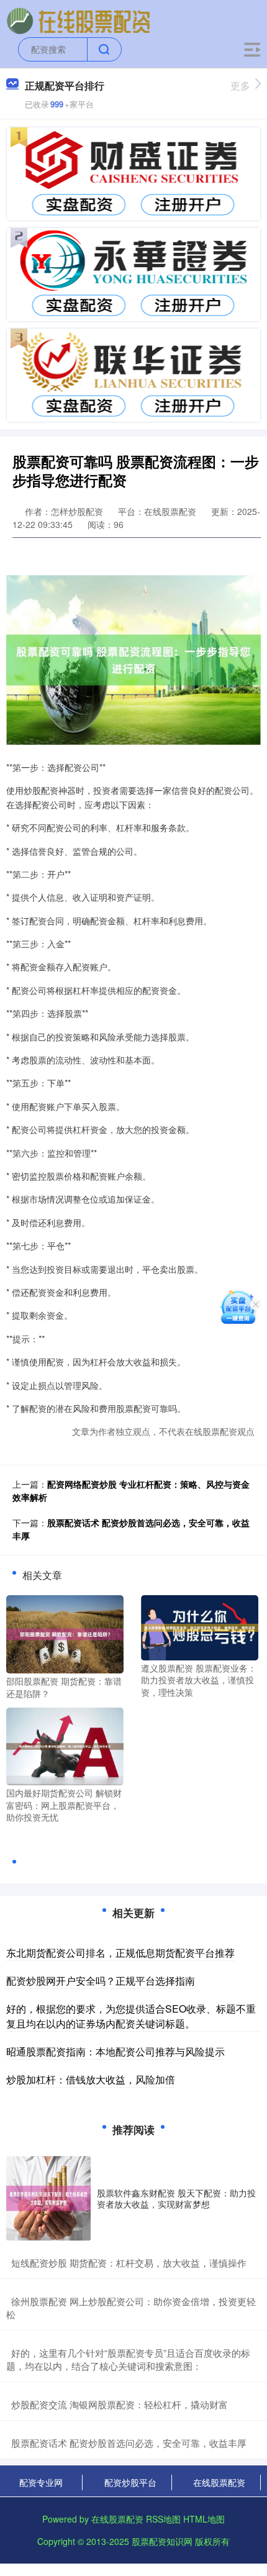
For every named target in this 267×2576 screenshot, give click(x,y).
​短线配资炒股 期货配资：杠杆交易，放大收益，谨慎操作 (129, 2263)
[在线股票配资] (79, 20)
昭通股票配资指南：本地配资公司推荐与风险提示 (115, 2051)
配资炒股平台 (130, 2482)
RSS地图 (163, 2519)
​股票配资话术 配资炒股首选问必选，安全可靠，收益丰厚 (129, 2443)
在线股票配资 (219, 2482)
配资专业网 (41, 2482)
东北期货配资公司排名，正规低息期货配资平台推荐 (120, 1953)
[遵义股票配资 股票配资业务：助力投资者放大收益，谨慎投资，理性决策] (200, 1626)
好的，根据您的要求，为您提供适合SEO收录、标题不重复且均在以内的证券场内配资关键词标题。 (131, 2016)
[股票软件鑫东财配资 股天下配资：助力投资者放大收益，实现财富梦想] (48, 2198)
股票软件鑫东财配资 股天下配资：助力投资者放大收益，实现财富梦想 (176, 2198)
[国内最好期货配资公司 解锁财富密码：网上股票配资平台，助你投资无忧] (65, 1745)
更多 (240, 85)
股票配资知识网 (162, 2541)
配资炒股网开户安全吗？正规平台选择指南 (101, 1981)
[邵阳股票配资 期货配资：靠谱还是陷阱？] (65, 1633)
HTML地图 (204, 2519)
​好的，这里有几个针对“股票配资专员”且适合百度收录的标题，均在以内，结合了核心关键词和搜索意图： (128, 2359)
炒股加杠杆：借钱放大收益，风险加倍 (91, 2079)
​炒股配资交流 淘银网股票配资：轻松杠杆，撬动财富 (120, 2404)
